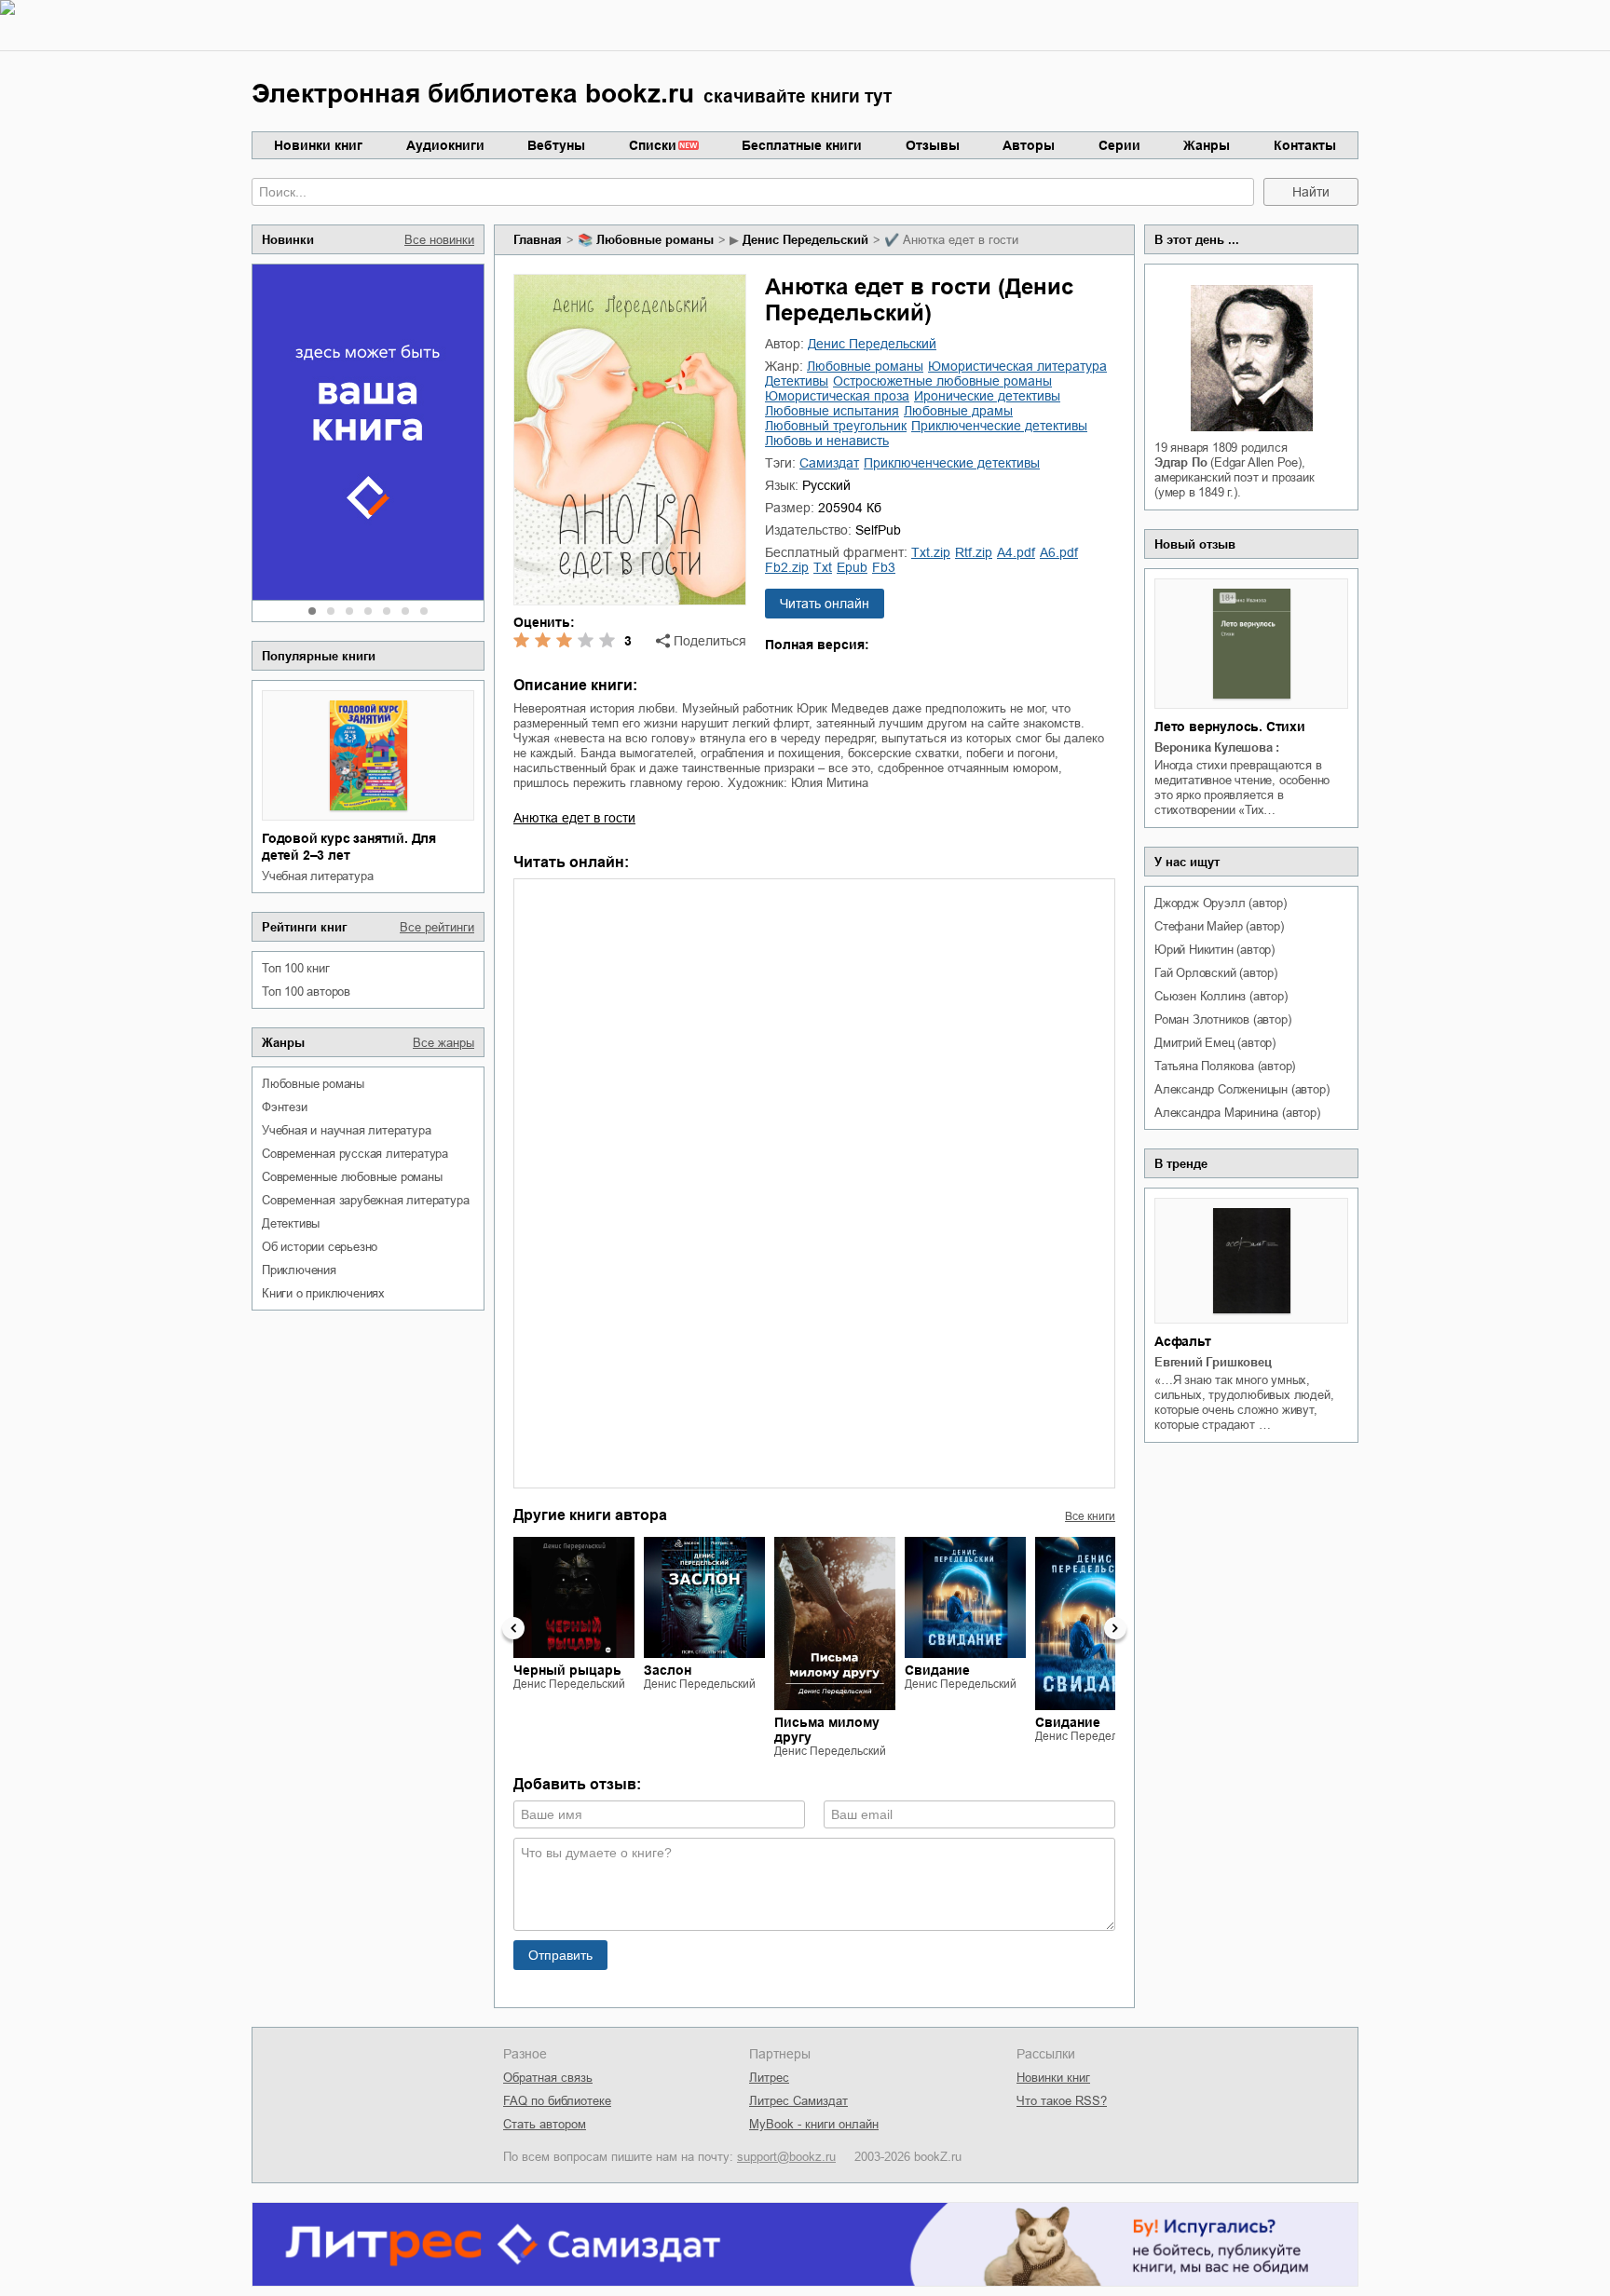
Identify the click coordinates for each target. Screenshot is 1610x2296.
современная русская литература (355, 1154)
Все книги (1090, 1516)
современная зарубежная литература (365, 1200)
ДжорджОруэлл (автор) (1221, 903)
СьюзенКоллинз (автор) (1221, 996)
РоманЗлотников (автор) (1222, 1019)
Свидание (937, 1670)
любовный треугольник (836, 426)
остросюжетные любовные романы (942, 381)
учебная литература (317, 876)
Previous (513, 1628)
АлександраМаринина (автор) (1237, 1113)
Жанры (1207, 145)
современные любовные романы (352, 1177)
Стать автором (545, 2124)
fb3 (884, 567)
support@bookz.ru (786, 2157)
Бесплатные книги (802, 145)
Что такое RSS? (1062, 2101)
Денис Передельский (805, 240)
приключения (299, 1270)
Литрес (769, 2078)
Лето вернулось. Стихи (1230, 727)
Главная (538, 240)
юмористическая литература (1017, 366)
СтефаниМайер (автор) (1219, 926)
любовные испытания (832, 411)
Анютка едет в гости (574, 818)
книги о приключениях (323, 1293)
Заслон (668, 1670)
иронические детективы (987, 396)
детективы (291, 1223)
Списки (653, 145)
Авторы (1029, 145)
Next (1115, 1628)
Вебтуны (556, 145)
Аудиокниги (445, 145)
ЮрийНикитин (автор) (1214, 950)
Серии (1119, 145)
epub (852, 567)
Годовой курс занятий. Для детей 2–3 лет (349, 847)
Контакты (1305, 145)
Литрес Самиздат (798, 2101)
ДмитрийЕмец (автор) (1215, 1043)
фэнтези (285, 1107)
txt (823, 567)
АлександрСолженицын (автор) (1242, 1089)
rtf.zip (974, 552)
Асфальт (1183, 1341)
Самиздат (829, 463)
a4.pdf (1016, 552)
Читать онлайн (825, 604)
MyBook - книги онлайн (814, 2124)
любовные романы (313, 1084)
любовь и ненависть (827, 441)
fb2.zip (787, 567)
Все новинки (439, 240)
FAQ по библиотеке (557, 2101)
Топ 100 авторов (306, 992)
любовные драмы (958, 411)
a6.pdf (1059, 552)
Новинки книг (318, 145)
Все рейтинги (437, 927)
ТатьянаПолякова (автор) (1225, 1066)
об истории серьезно (320, 1247)
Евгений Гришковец (1213, 1362)
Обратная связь (548, 2078)
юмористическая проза (837, 396)
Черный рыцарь (567, 1670)
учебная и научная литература (346, 1130)
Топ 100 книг (296, 968)
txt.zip (931, 552)
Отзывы (933, 145)
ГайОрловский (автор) (1216, 973)
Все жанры (443, 1043)
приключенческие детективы (999, 426)
